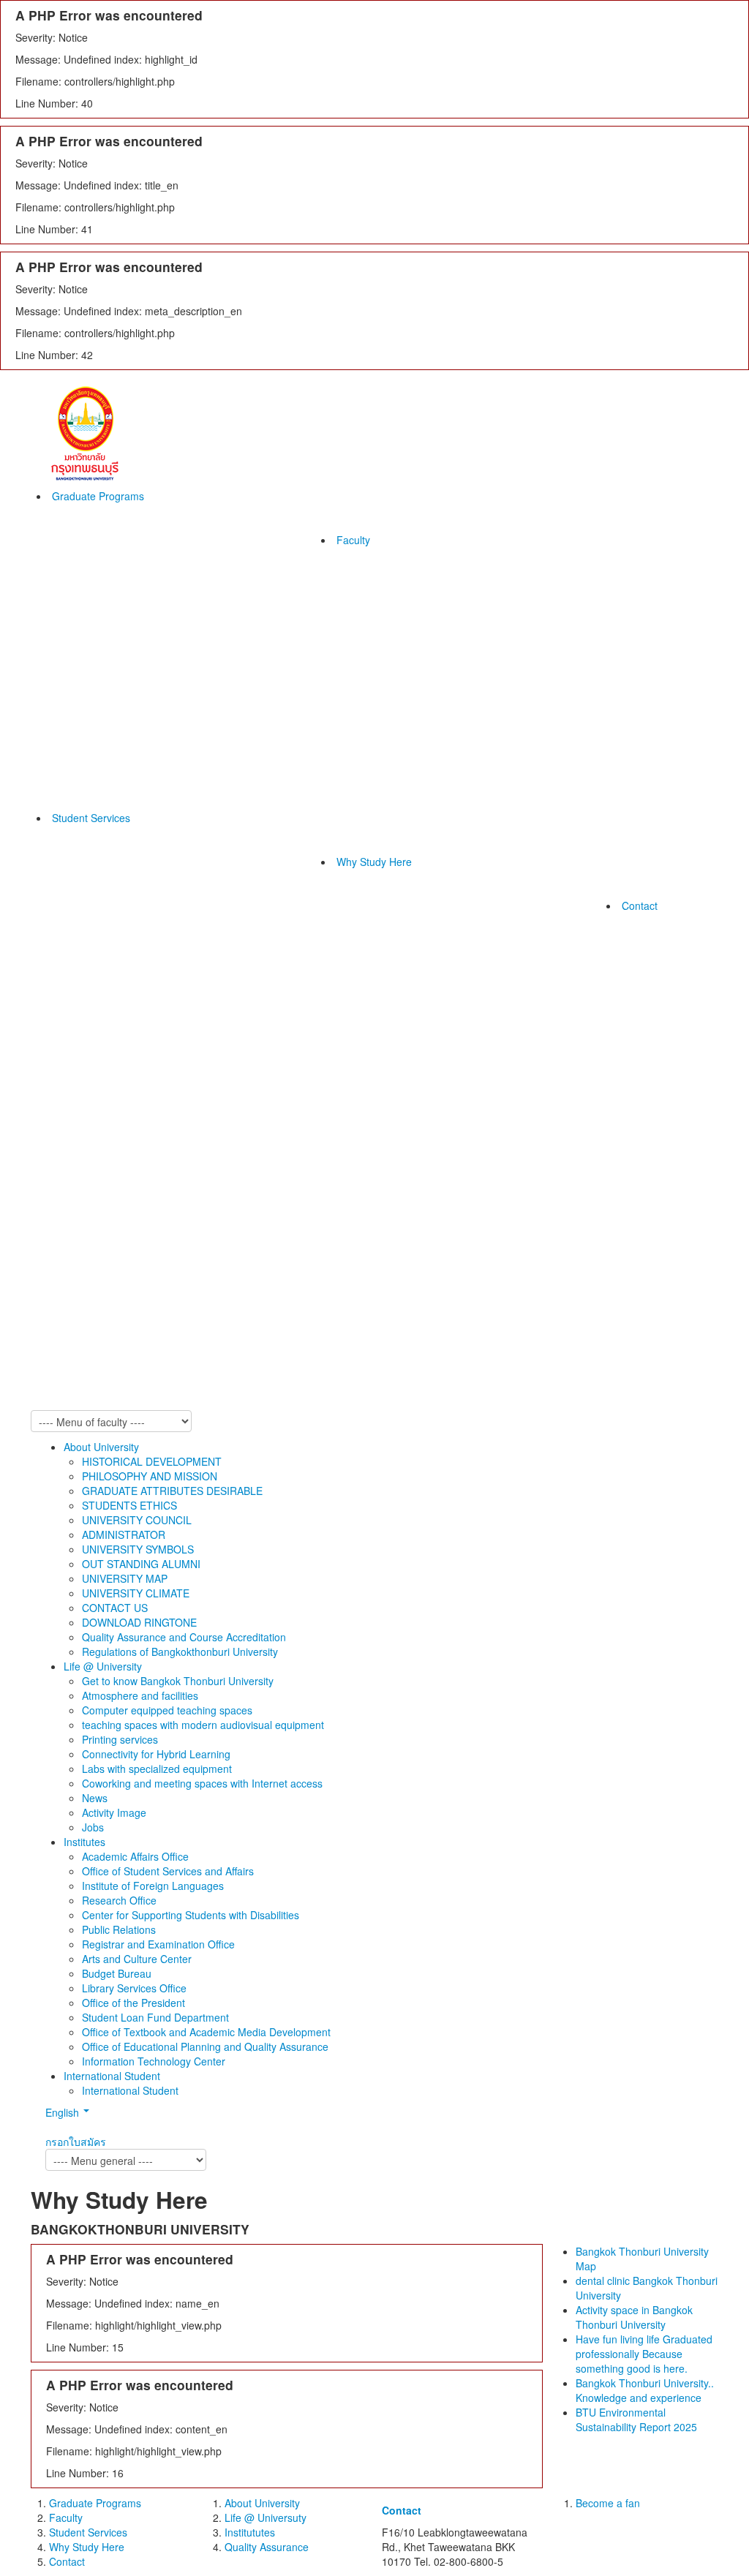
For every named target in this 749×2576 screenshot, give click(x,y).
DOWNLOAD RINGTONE (139, 1622)
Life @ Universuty (266, 2517)
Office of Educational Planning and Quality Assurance (205, 2046)
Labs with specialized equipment (157, 1769)
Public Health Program (385, 715)
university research (239, 964)
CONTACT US (115, 1608)
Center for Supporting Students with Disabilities (191, 1915)
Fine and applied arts (383, 671)
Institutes (84, 1842)
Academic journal (235, 1096)
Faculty (353, 540)
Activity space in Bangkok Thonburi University (538, 971)
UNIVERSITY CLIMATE (136, 1593)
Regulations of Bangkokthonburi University (180, 1652)
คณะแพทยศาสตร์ (519, 1403)
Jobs (93, 1827)
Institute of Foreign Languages (153, 1886)
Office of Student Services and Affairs (168, 1871)
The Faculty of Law (378, 598)
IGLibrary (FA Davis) (242, 1023)
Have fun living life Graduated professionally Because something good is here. (548, 1008)
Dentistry (354, 788)
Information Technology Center (154, 2061)
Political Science (371, 584)
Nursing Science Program (393, 657)
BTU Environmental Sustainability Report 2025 (541, 1074)
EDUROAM (221, 1081)
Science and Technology (390, 628)
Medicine (354, 803)
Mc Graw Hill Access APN (254, 1140)
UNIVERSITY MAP (125, 1578)
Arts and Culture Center (137, 1959)
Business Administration (389, 759)
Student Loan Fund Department (155, 2017)
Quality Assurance (267, 2547)
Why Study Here (374, 862)
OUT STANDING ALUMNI (141, 1564)
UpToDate (219, 1037)
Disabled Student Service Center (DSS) (538, 1381)
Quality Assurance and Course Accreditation (184, 1637)
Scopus (212, 1110)
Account (352, 701)
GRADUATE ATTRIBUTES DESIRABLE (172, 1491)
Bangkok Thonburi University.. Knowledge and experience (549, 1044)
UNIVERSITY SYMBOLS (138, 1549)
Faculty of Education (381, 686)
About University (101, 1447)
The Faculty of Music (528, 1242)
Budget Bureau (117, 1973)
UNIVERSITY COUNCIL (137, 1520)
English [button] (64, 2112)
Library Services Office (134, 1988)
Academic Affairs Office (135, 1856)
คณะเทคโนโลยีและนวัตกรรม (546, 1257)
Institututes (250, 2532)
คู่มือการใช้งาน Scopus (248, 1125)
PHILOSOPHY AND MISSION (150, 1476)
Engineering (361, 730)
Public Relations (119, 1929)
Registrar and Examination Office (158, 1944)
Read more (392, 976)
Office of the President (133, 2003)
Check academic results (251, 891)
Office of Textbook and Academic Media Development (206, 2032)
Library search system (246, 979)
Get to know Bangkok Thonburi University (178, 1681)
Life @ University (103, 1666)
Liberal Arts (360, 642)
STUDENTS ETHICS (129, 1505)
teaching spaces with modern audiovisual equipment (203, 1725)
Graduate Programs (98, 496)
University (503, 1096)
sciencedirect (226, 1008)
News (95, 1798)
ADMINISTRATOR (124, 1534)
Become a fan (608, 2503)
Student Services (91, 818)
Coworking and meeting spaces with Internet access (202, 1783)
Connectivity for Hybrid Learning (156, 1754)
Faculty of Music (371, 745)
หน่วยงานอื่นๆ (511, 1315)
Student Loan (226, 1066)
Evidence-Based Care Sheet (261, 993)
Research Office (119, 1900)
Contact (640, 905)
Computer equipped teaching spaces (167, 1710)
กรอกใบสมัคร (76, 2142)
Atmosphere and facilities (140, 1695)
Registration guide (237, 905)
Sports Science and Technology (407, 774)
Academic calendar (240, 1052)
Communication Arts (380, 613)
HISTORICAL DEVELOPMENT (152, 1461)
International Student (112, 2076)
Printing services (120, 1739)
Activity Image (114, 1812)
